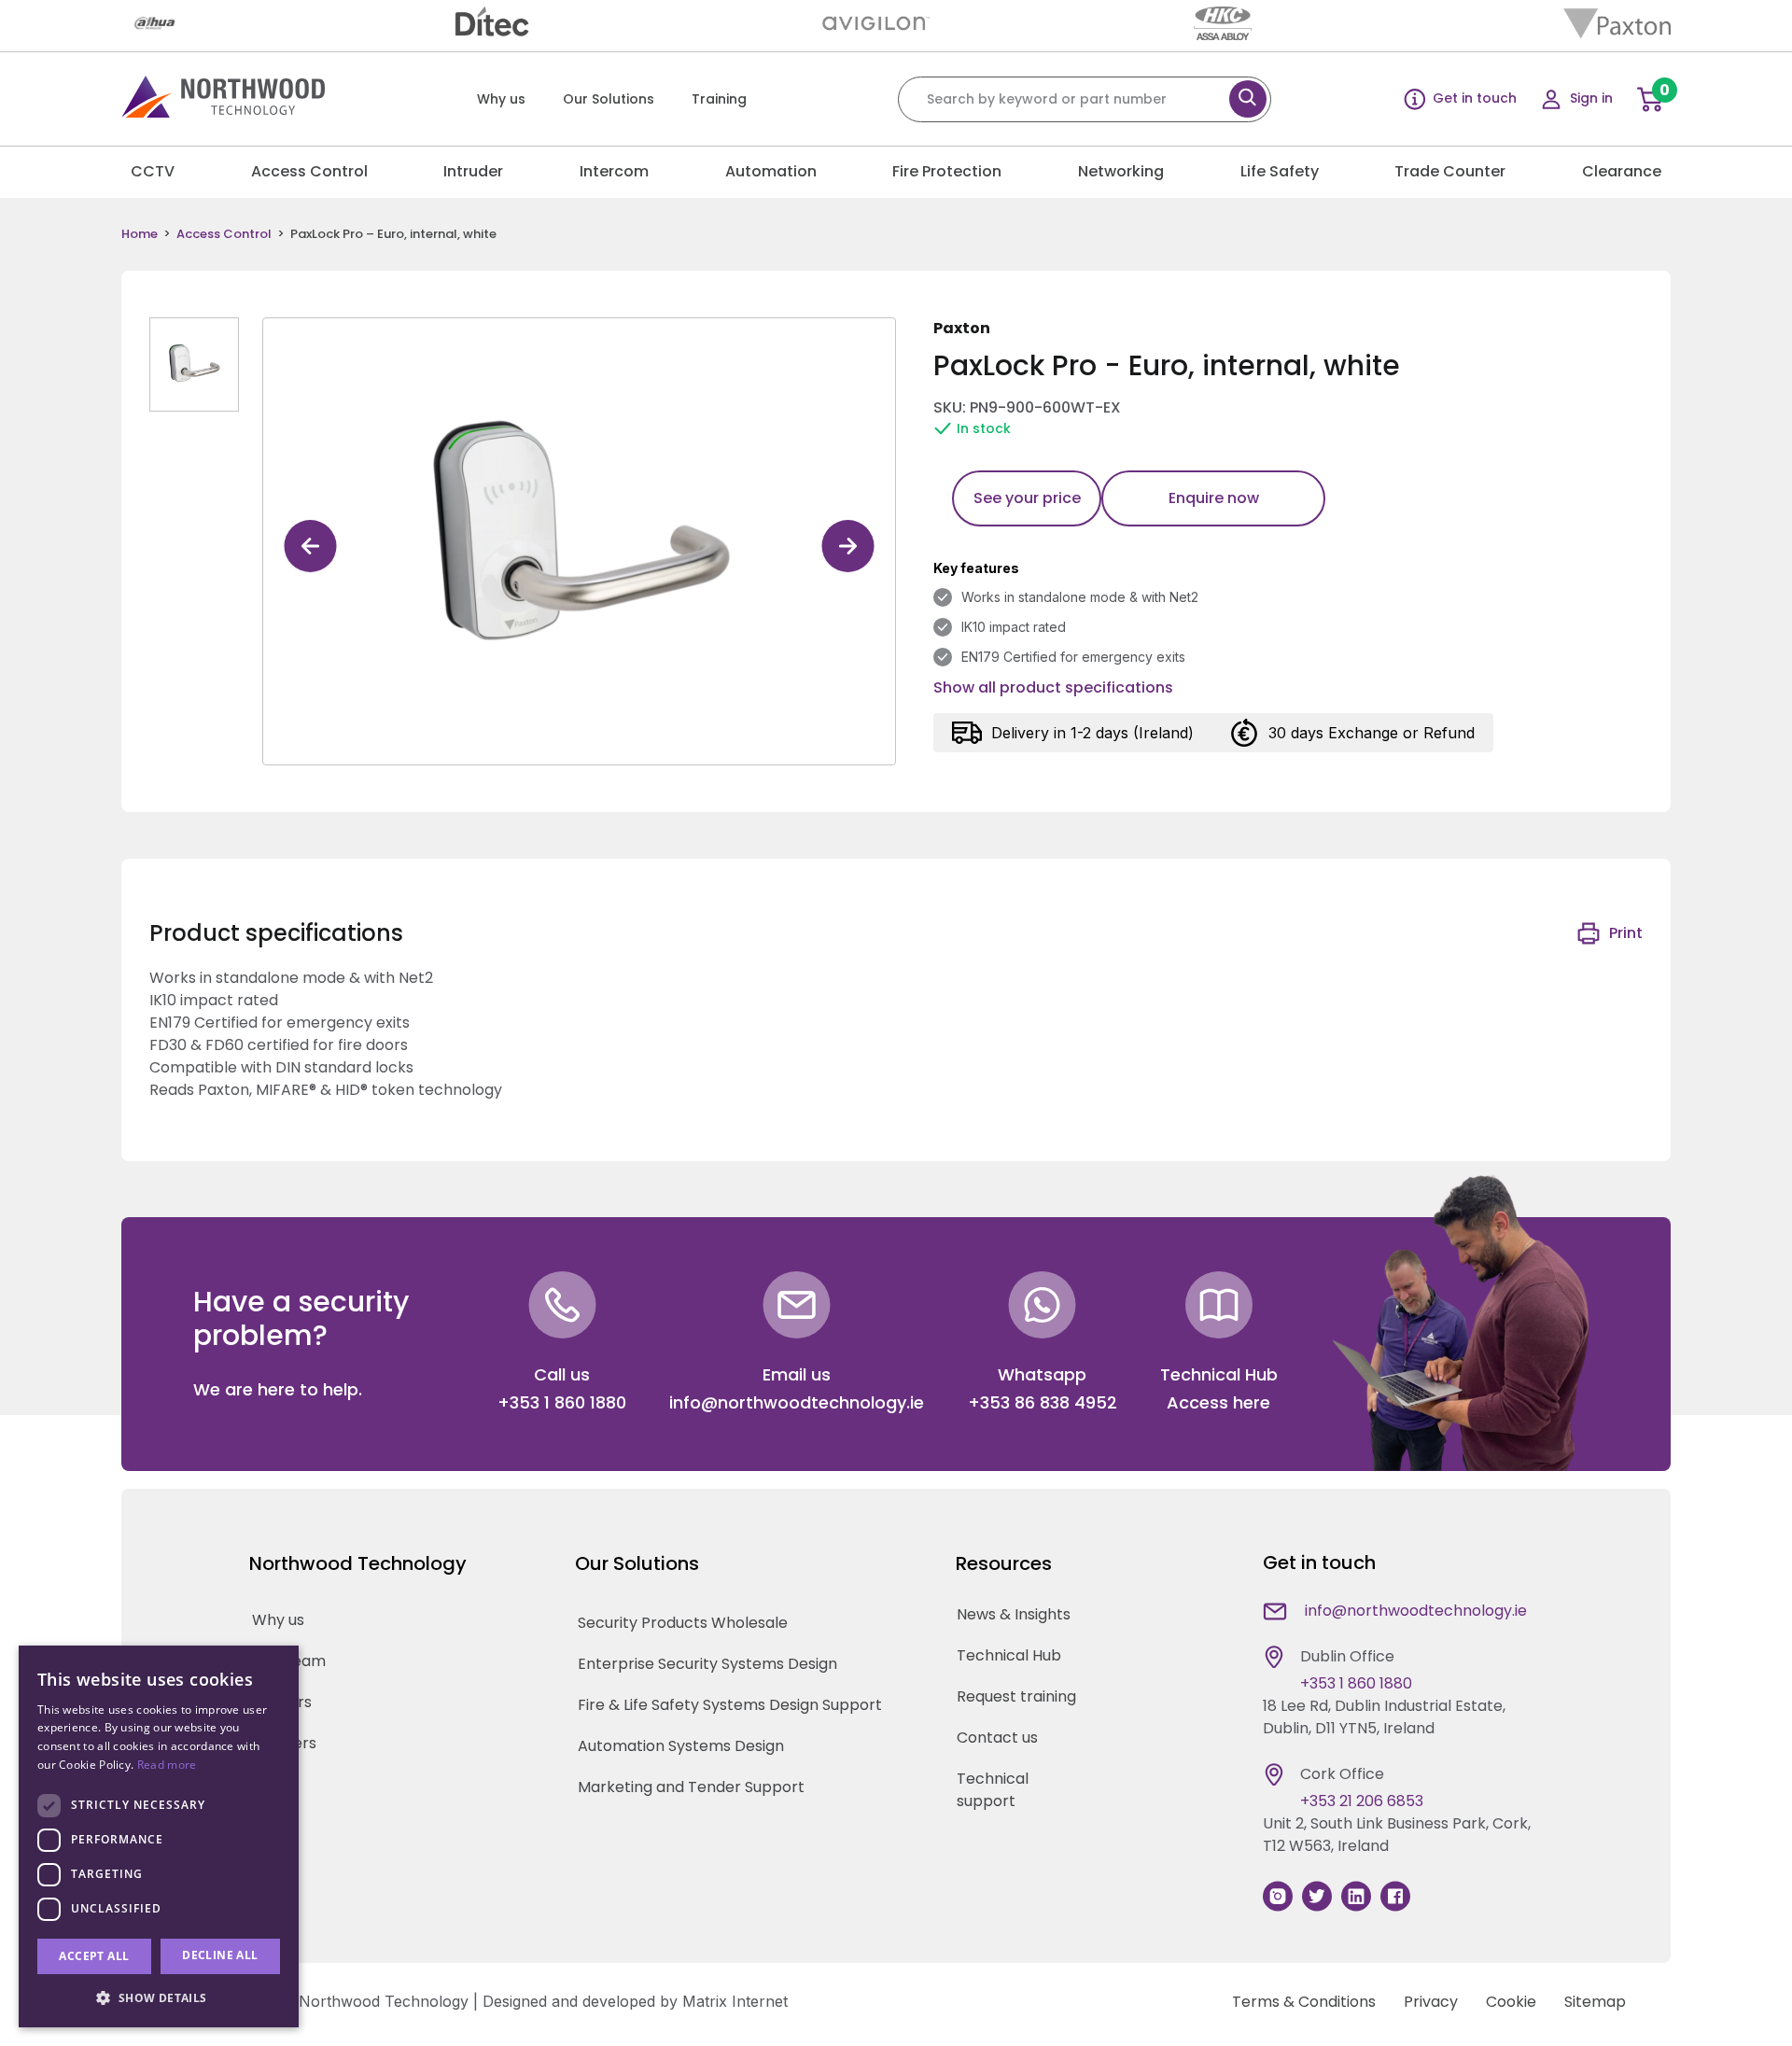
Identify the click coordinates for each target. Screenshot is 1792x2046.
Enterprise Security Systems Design (707, 1664)
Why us (501, 99)
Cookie (1511, 2002)
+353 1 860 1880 (562, 1402)
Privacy (1431, 2002)
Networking (1121, 171)
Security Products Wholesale (683, 1623)
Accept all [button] (94, 1956)
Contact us (997, 1738)
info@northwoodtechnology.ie (797, 1402)
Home (140, 234)
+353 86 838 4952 (1043, 1402)
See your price (1027, 498)
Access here (1218, 1402)
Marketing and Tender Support (691, 1787)
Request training (1016, 1696)
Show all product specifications (1053, 687)
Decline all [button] (220, 1955)
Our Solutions (609, 99)
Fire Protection (947, 171)
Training (719, 99)
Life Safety (1280, 171)
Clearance (1622, 171)
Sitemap (1595, 2002)
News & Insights (1014, 1614)
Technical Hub (1009, 1655)
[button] (159, 1997)
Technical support (993, 1790)
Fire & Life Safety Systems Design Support (730, 1705)
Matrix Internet (735, 2001)
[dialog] (159, 1836)
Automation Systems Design (681, 1746)
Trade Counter (1450, 171)
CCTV (153, 171)
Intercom (614, 171)
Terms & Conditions (1304, 2002)
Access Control (309, 171)
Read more (167, 1765)
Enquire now (1214, 498)
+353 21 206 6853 (1362, 1801)
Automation (771, 171)
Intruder (473, 171)
